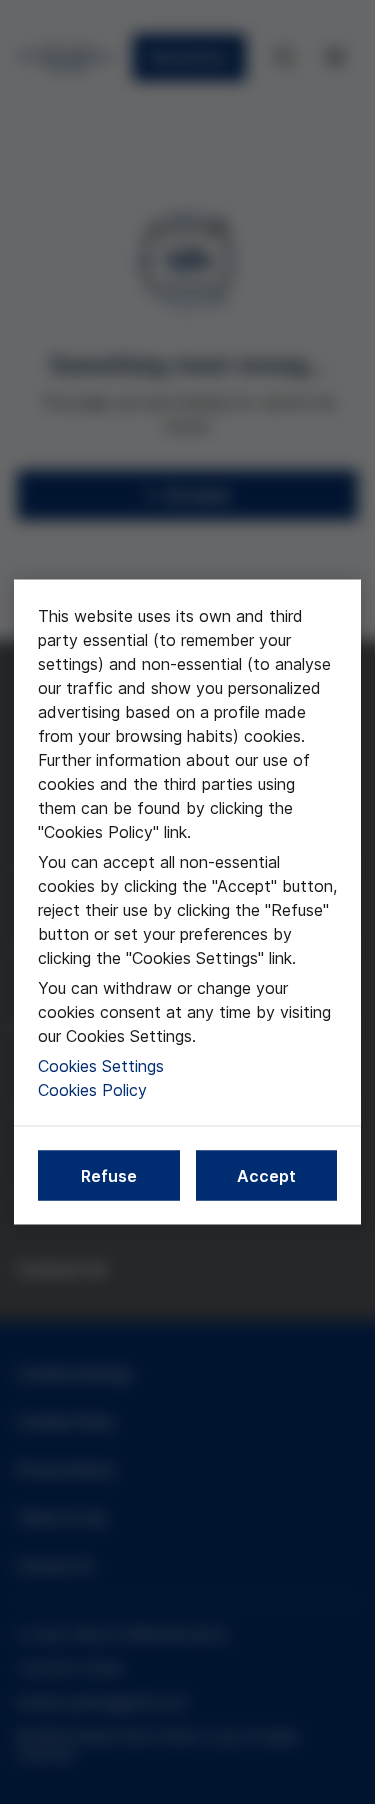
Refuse (109, 1176)
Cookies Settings (101, 1066)
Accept (266, 1176)
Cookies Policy (92, 1090)
